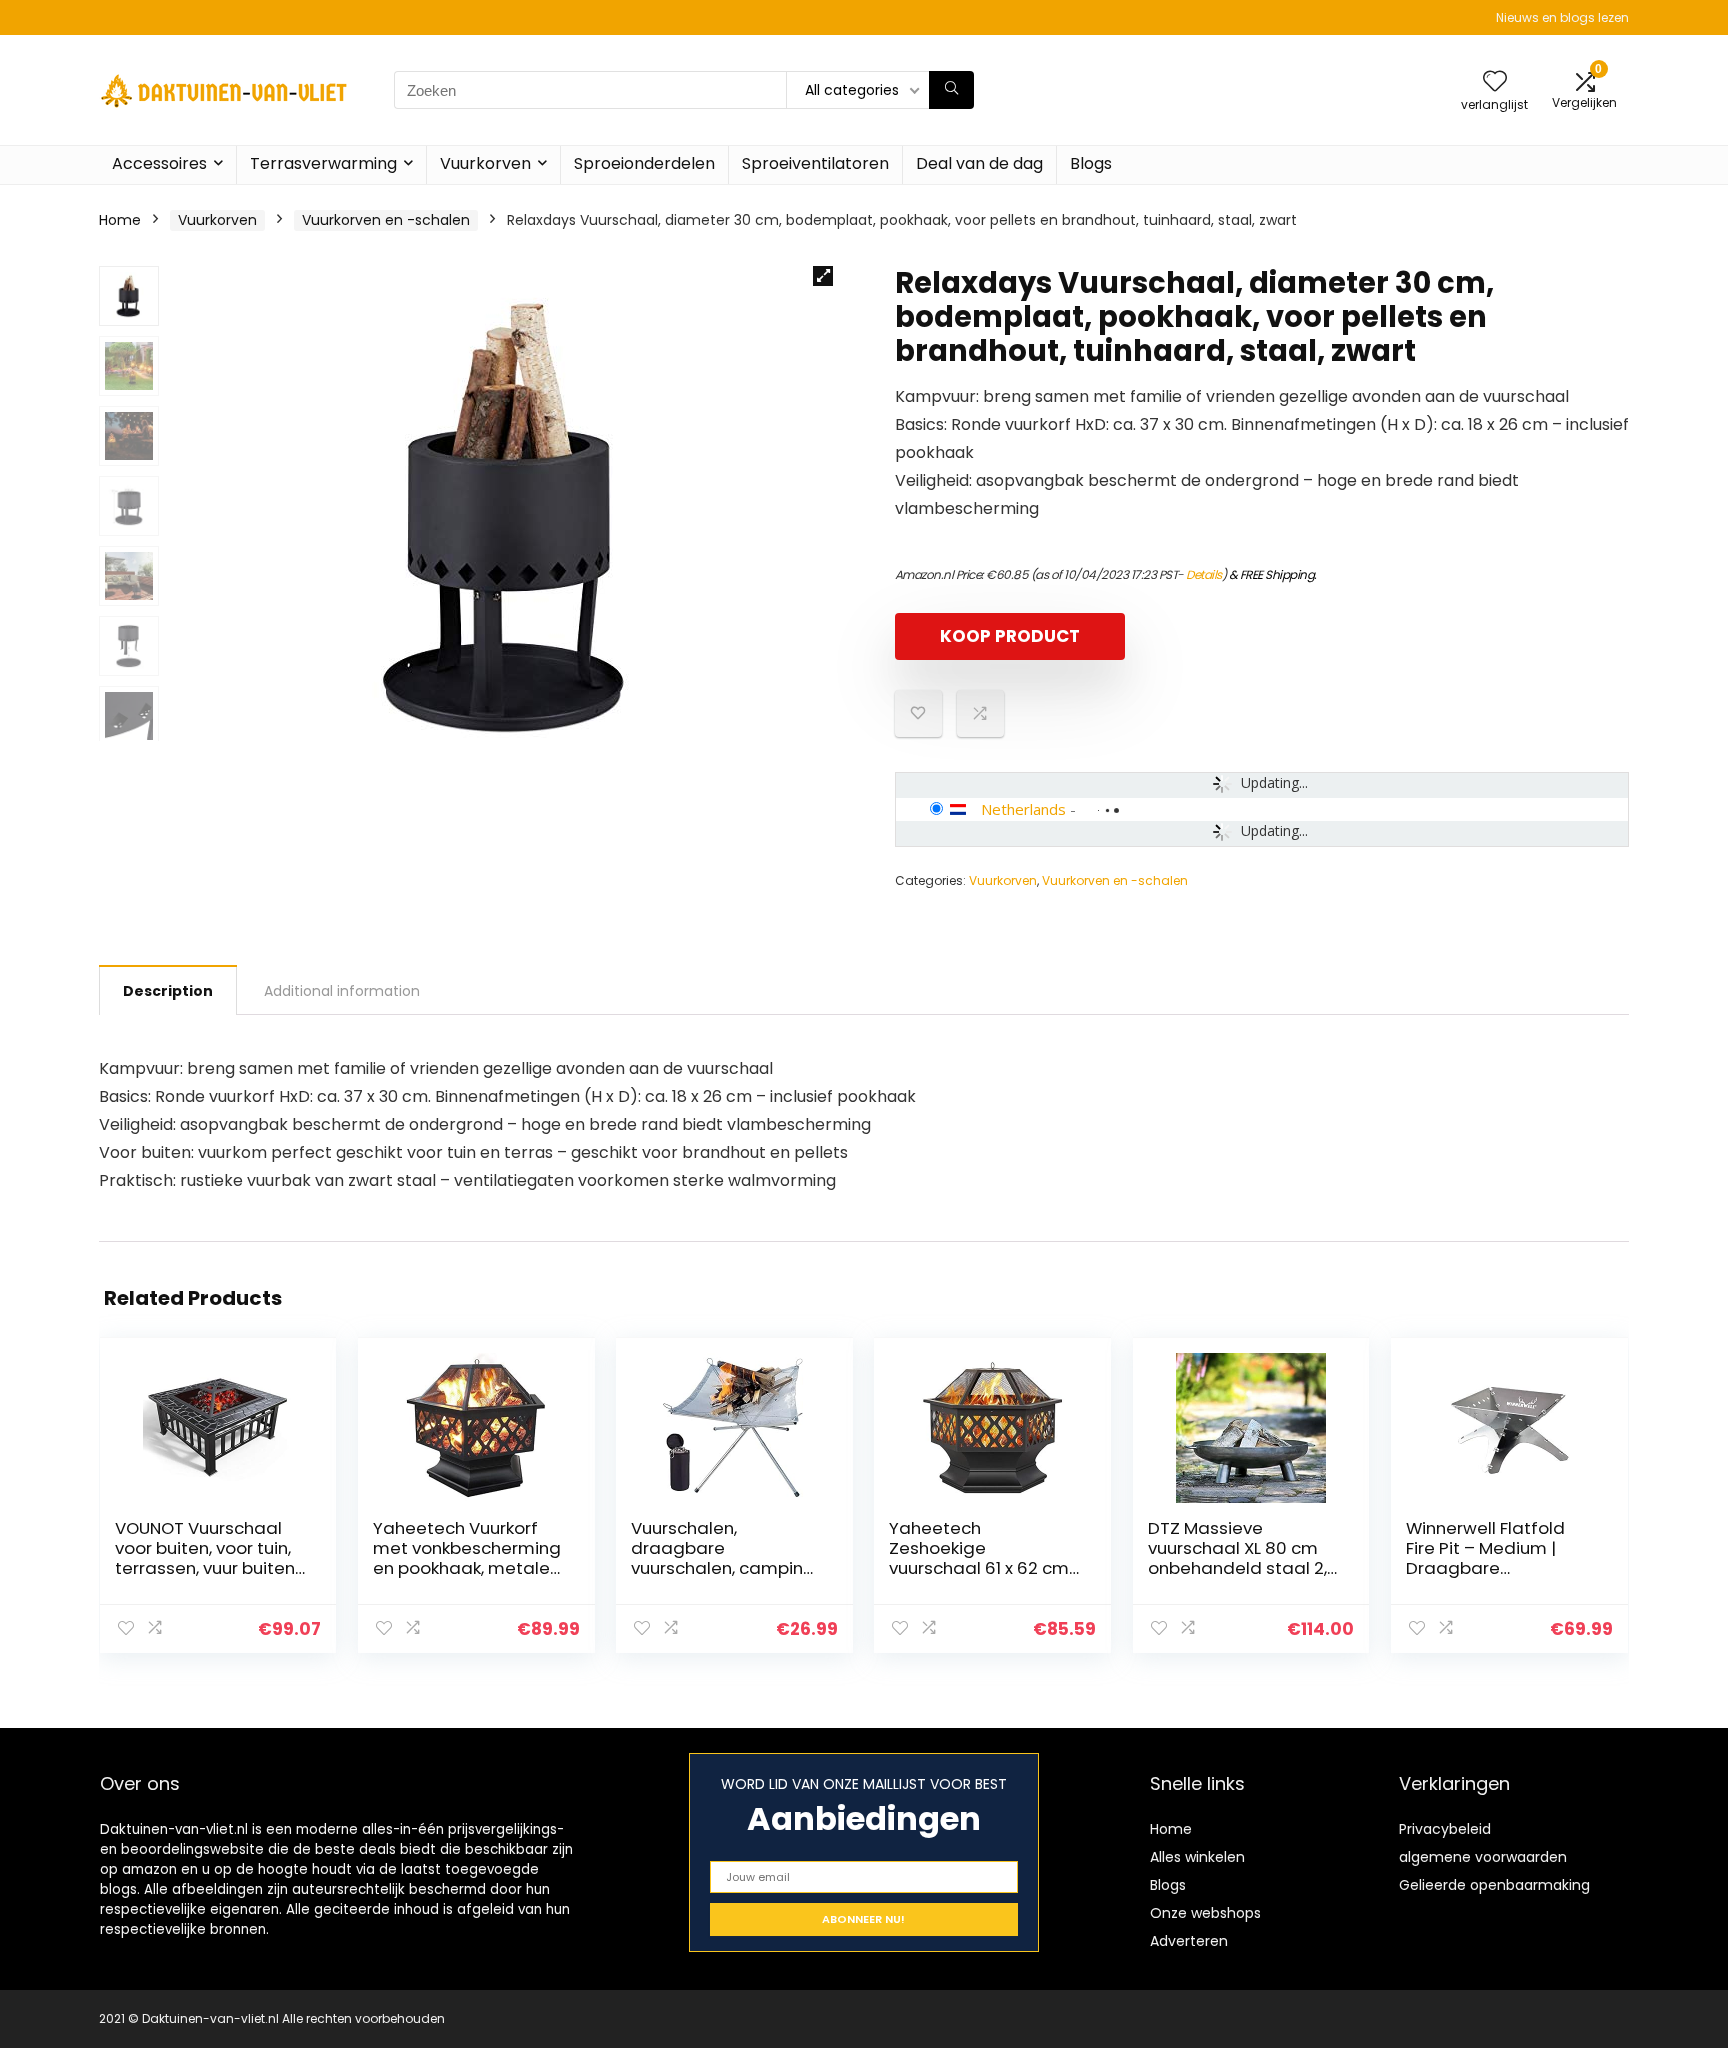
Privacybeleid (1445, 1829)
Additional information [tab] (342, 991)
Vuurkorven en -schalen (386, 220)
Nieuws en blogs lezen (1562, 17)
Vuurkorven (485, 163)
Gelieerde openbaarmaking (1494, 1885)
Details (1204, 574)
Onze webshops (1205, 1913)
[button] (823, 276)
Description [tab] (168, 991)
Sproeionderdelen (644, 163)
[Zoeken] (951, 90)
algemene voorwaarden (1483, 1857)
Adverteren (1189, 1941)
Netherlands (1023, 809)
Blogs (1091, 163)
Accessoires (159, 163)
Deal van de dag (979, 163)
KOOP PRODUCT (1010, 636)
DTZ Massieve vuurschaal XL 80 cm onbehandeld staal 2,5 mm (1242, 1558)
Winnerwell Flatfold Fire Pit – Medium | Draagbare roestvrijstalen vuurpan (1485, 1568)
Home (120, 220)
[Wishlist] (1495, 82)
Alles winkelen (1197, 1857)
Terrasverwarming (323, 163)
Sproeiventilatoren (815, 163)
